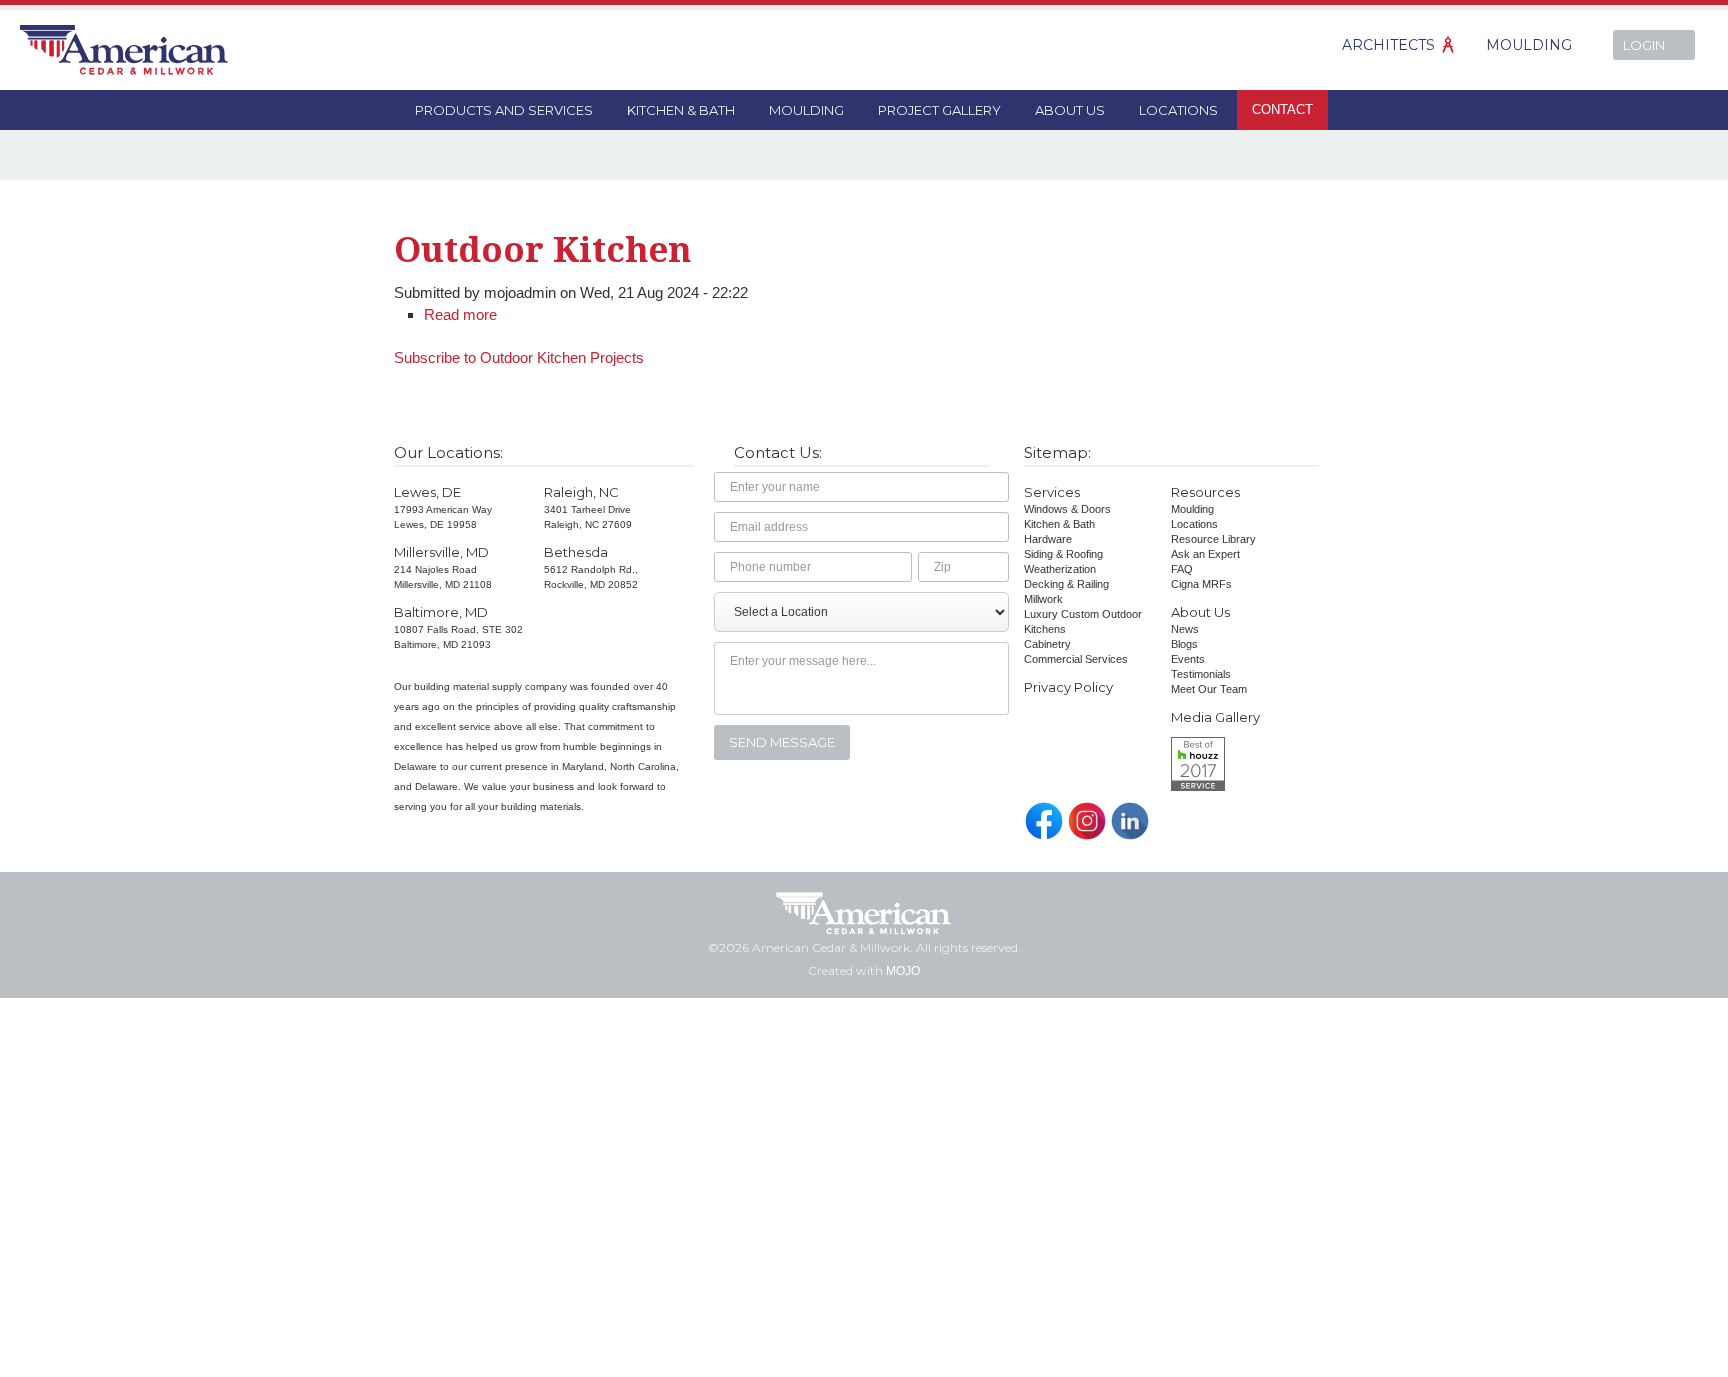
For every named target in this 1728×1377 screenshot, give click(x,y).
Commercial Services (1076, 659)
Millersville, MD (441, 552)
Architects (1388, 45)
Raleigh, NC (581, 492)
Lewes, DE (427, 492)
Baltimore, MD (441, 612)
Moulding (1529, 45)
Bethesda (576, 552)
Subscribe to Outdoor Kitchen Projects (519, 357)
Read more (460, 314)
